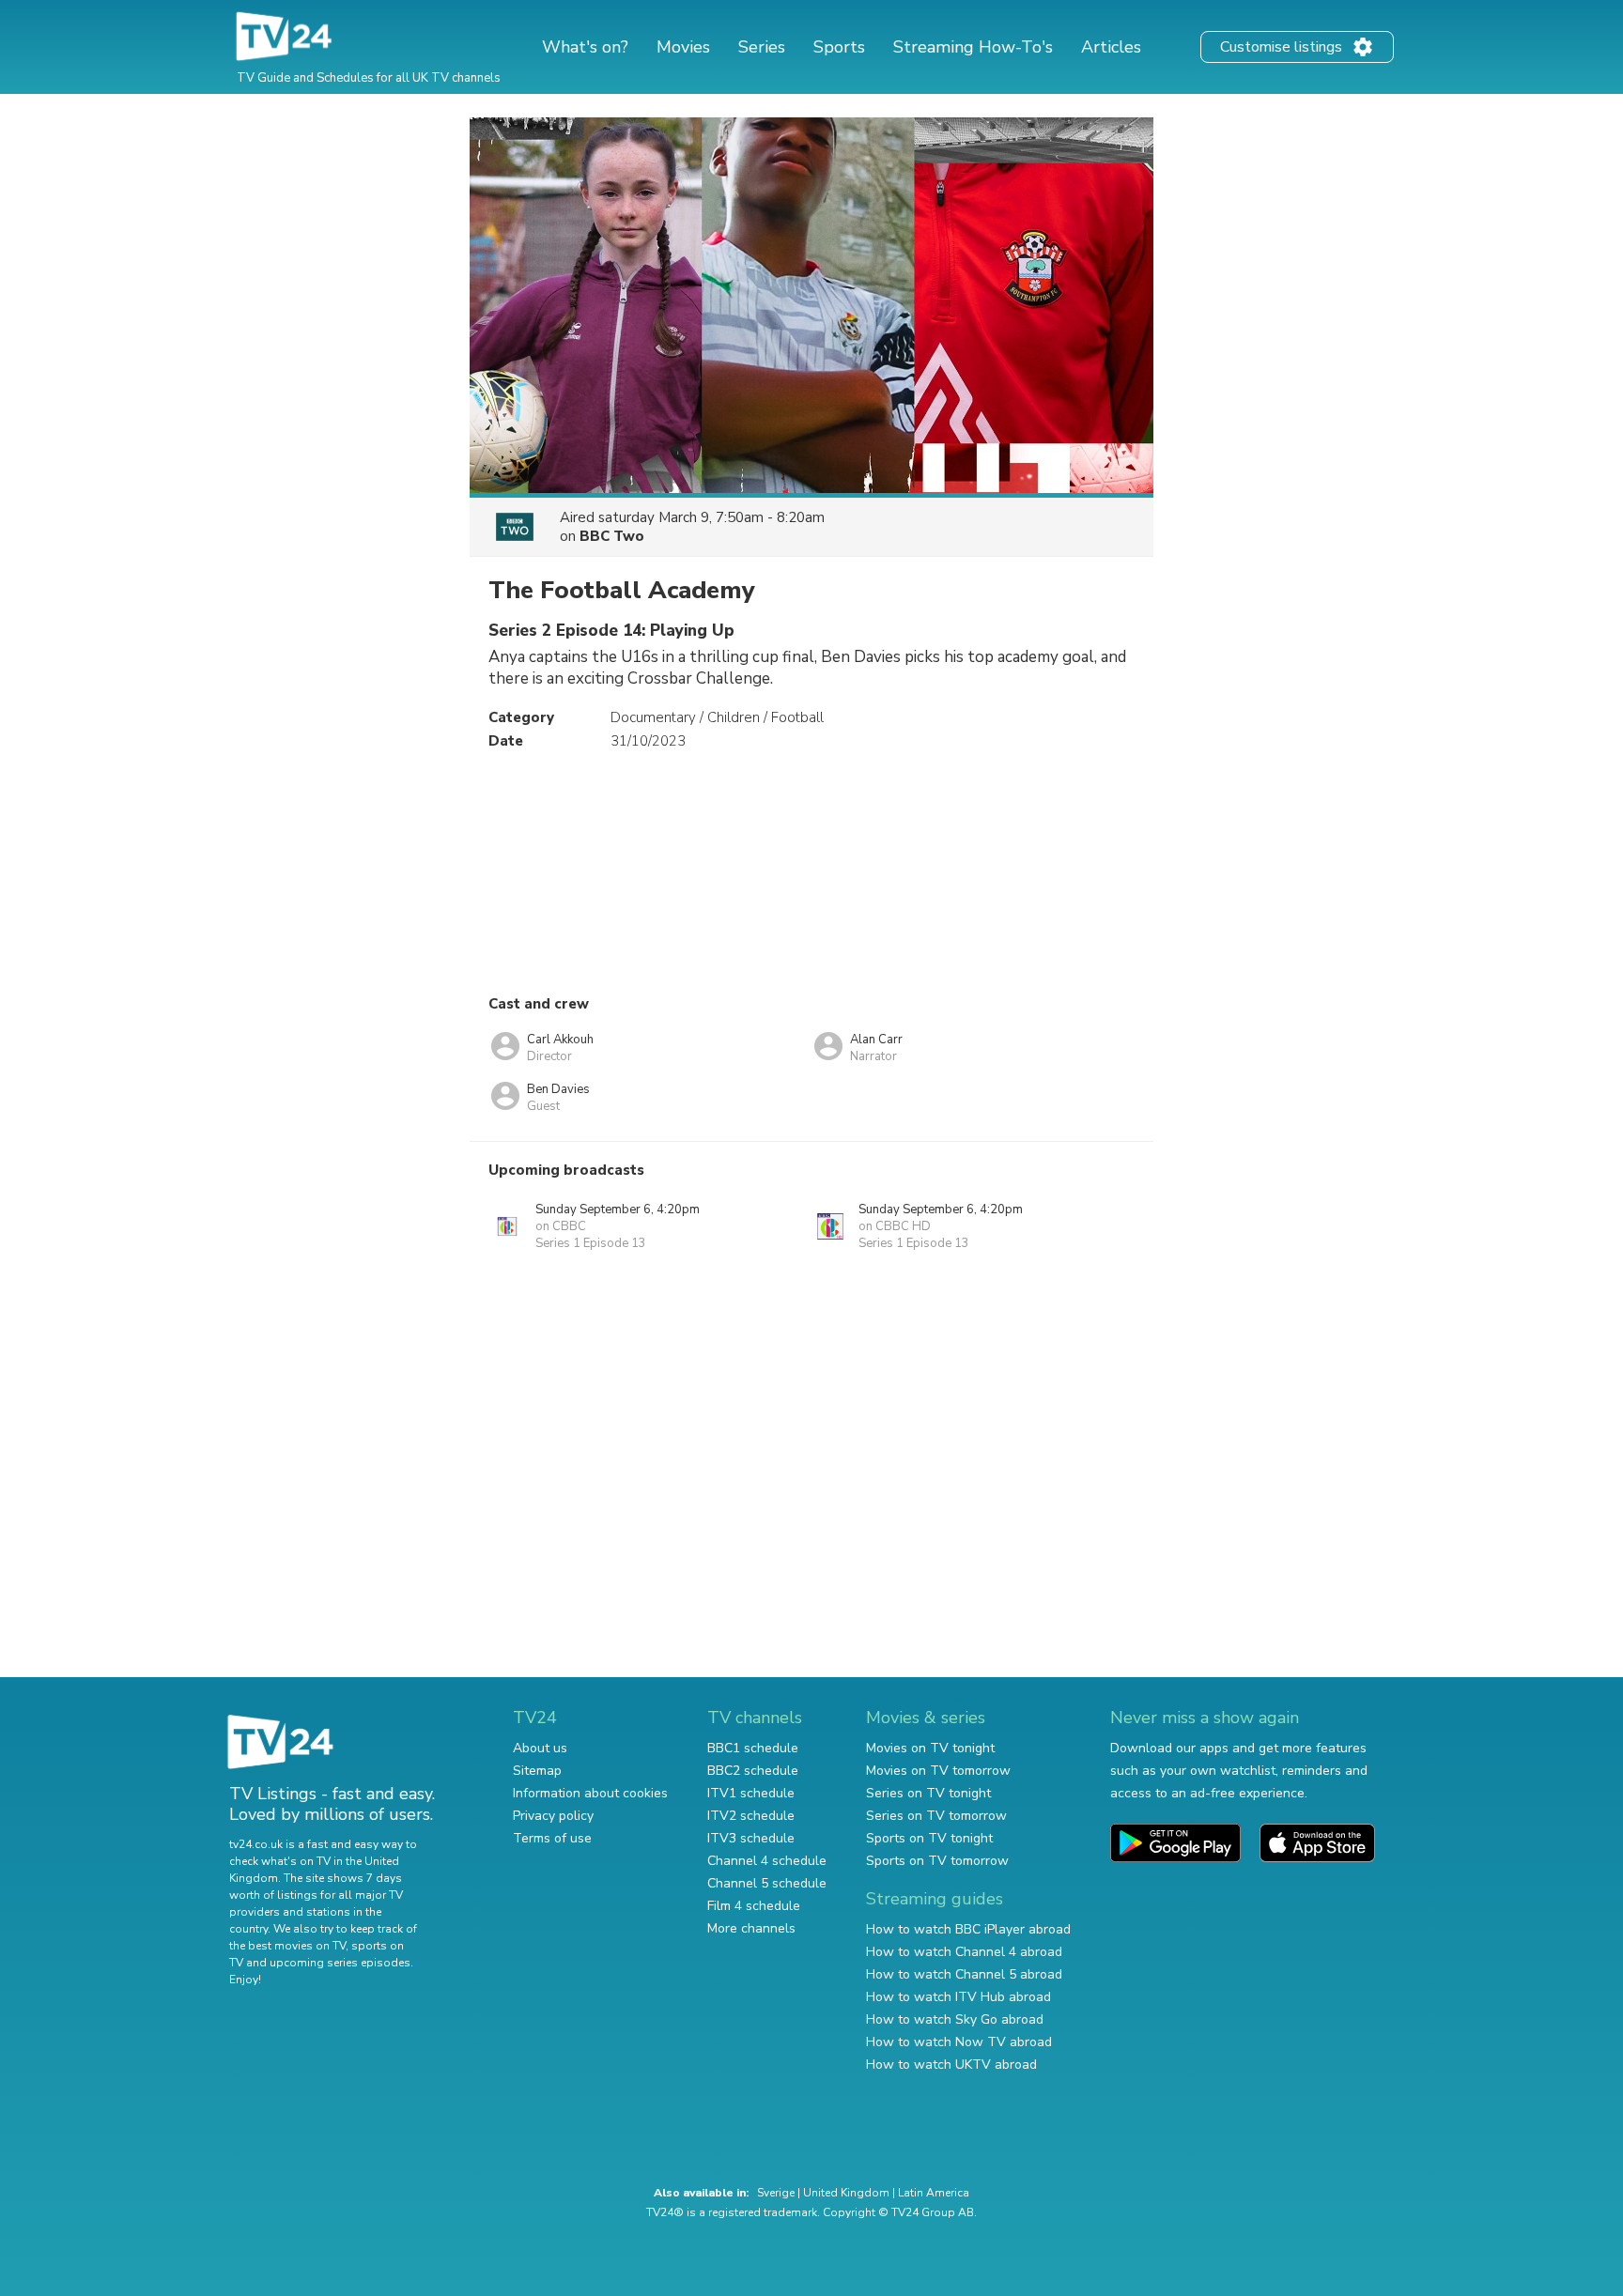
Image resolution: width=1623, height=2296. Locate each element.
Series (762, 47)
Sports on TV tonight (929, 1838)
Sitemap (537, 1771)
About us (540, 1748)
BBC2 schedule (753, 1771)
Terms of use (552, 1838)
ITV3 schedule (751, 1838)
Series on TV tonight (928, 1793)
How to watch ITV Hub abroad (958, 1997)
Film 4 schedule (754, 1906)
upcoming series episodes (340, 1963)
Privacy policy (553, 1816)
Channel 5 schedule (767, 1883)
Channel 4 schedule (767, 1861)
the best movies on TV (287, 1946)
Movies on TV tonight (930, 1748)
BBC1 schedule (753, 1748)
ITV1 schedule (751, 1793)
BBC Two (612, 536)
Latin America (934, 2193)
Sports (839, 47)
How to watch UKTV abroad (951, 2065)
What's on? (585, 47)
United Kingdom (846, 2193)
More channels (751, 1928)
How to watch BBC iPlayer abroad (968, 1929)
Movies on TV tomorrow (938, 1771)
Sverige (776, 2193)
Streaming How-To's (973, 47)
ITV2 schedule (751, 1816)
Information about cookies (590, 1793)
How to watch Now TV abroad (959, 2042)
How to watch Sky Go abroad (955, 2019)
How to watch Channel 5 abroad (964, 1974)
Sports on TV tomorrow (937, 1861)
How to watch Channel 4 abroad (964, 1952)
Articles (1111, 47)
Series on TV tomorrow (936, 1816)
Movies (683, 47)
